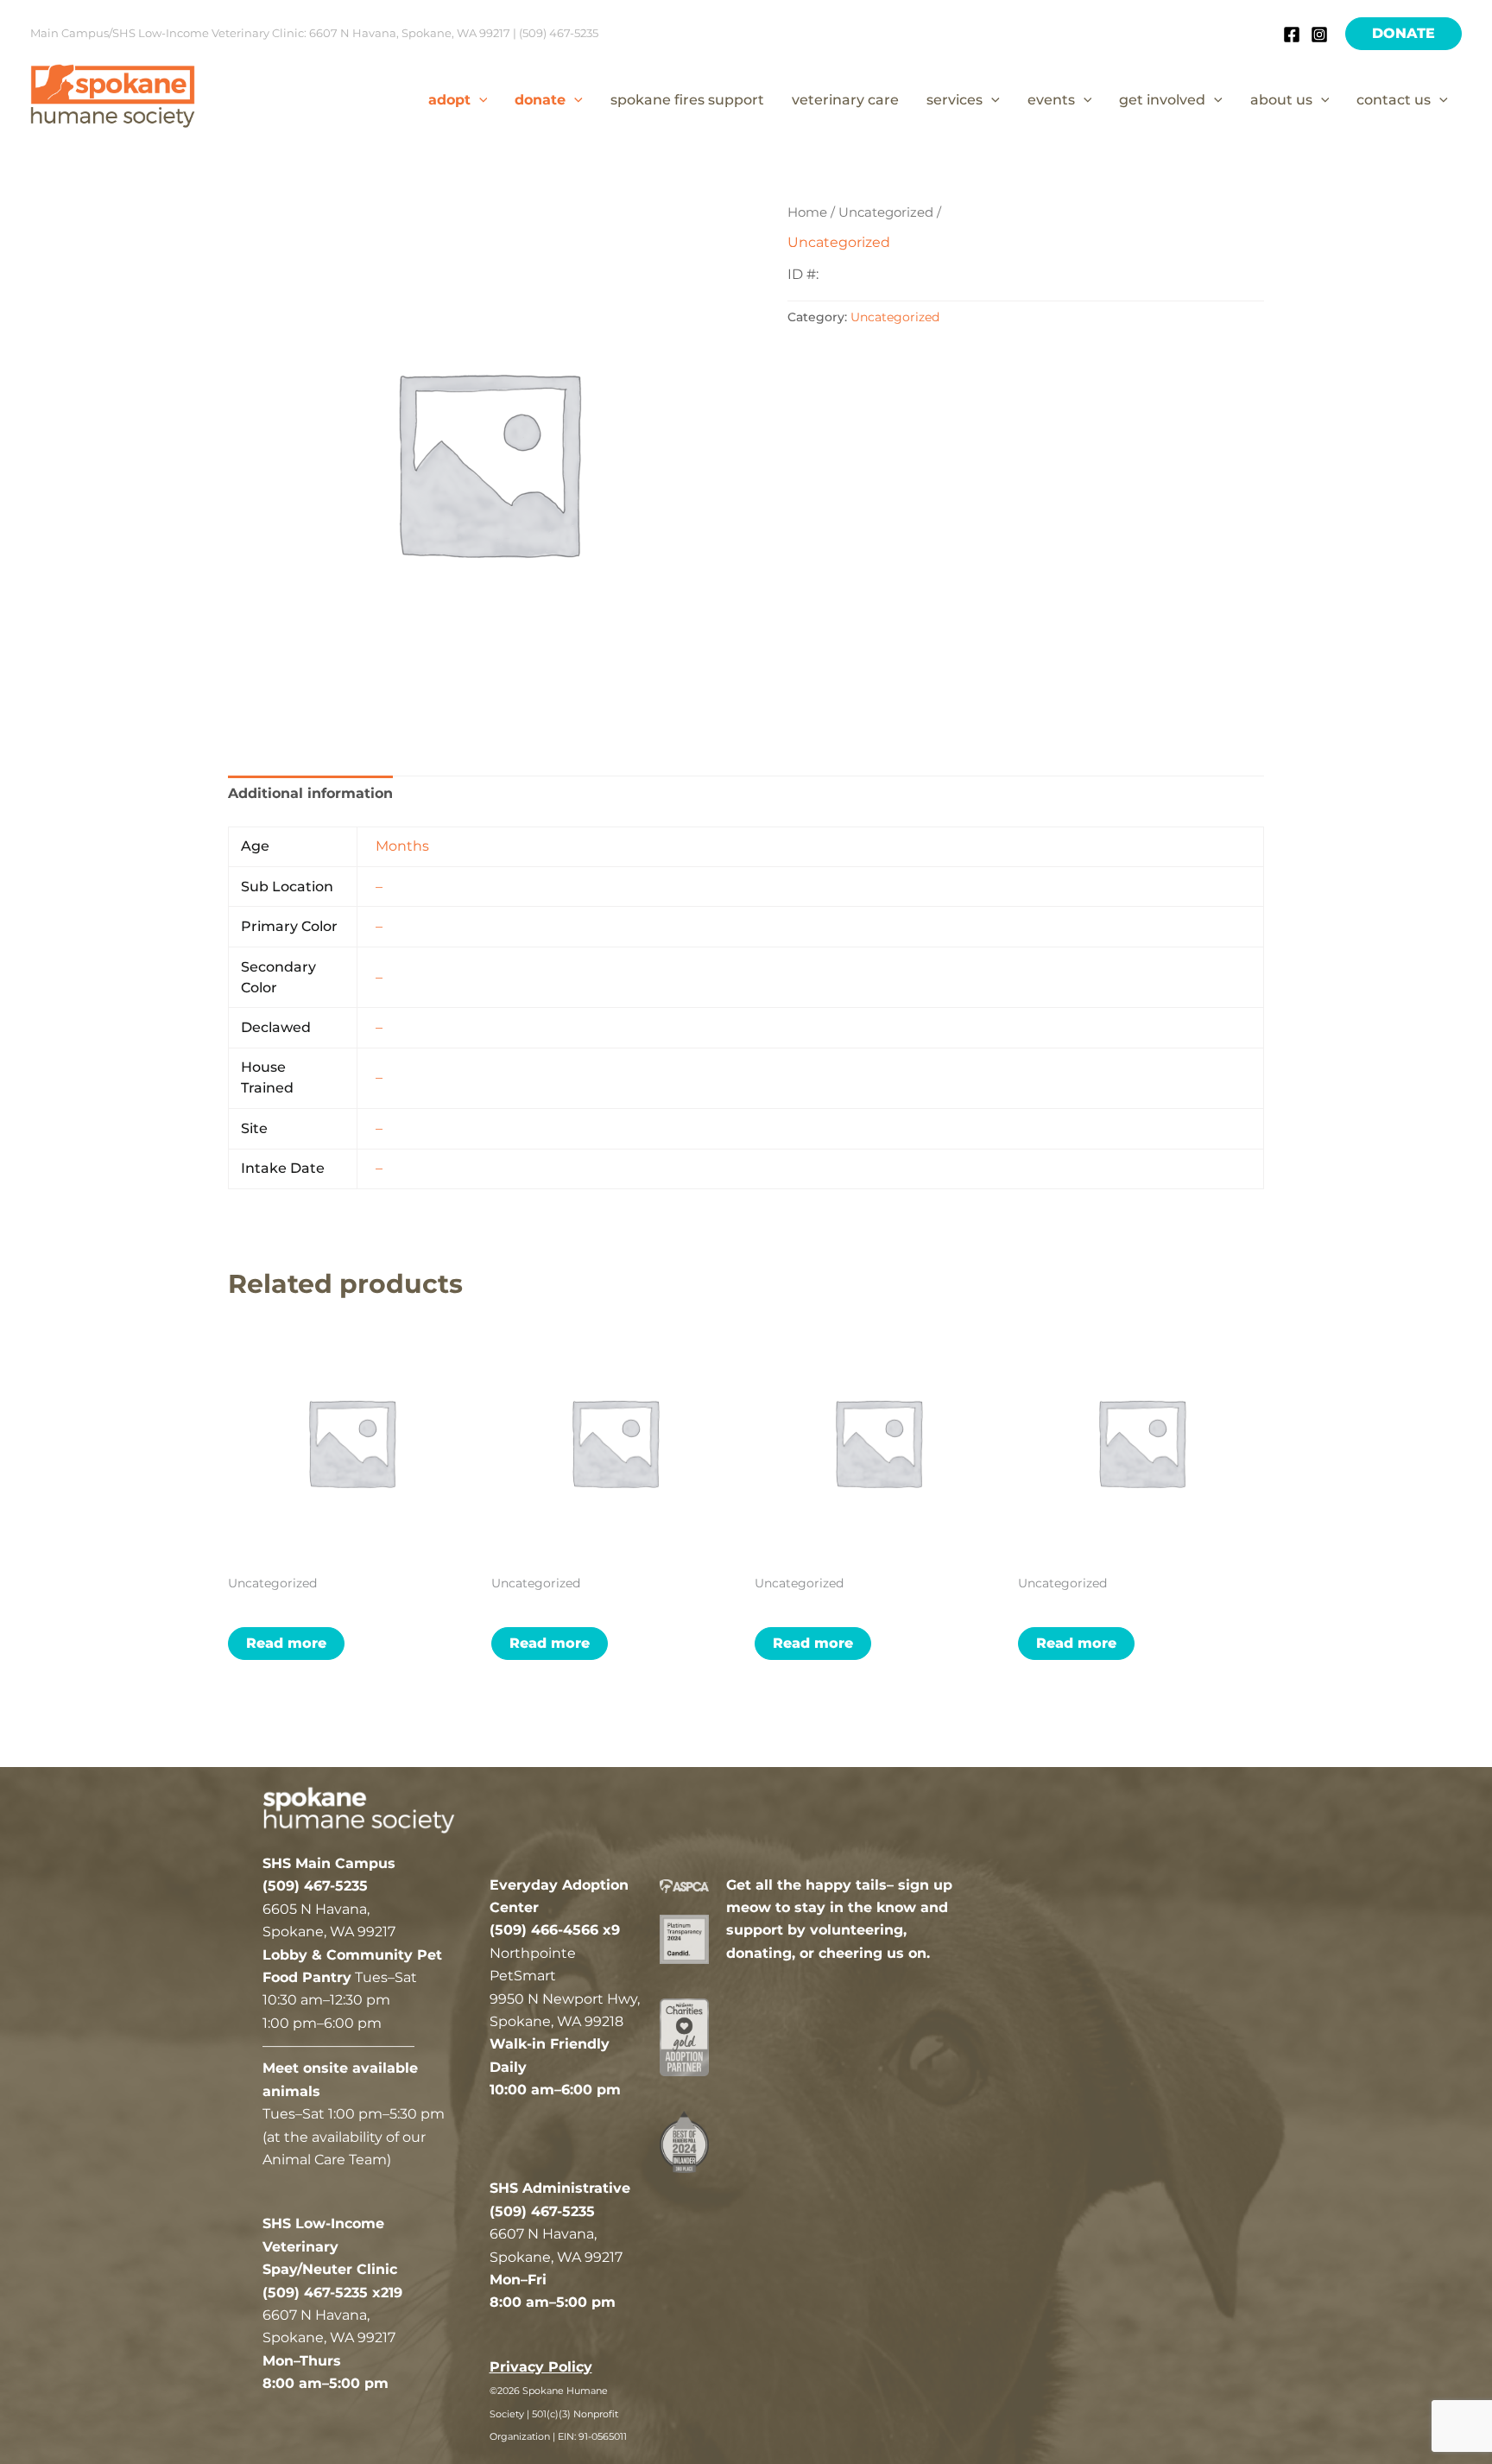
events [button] (1051, 100)
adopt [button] (449, 100)
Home (807, 212)
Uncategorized (886, 212)
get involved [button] (1162, 100)
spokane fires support (687, 100)
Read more (286, 1643)
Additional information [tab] (310, 793)
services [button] (955, 100)
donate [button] (540, 100)
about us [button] (1281, 100)
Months (402, 846)
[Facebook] (1292, 35)
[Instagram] (1319, 35)
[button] (1403, 34)
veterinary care (845, 100)
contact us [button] (1394, 100)
